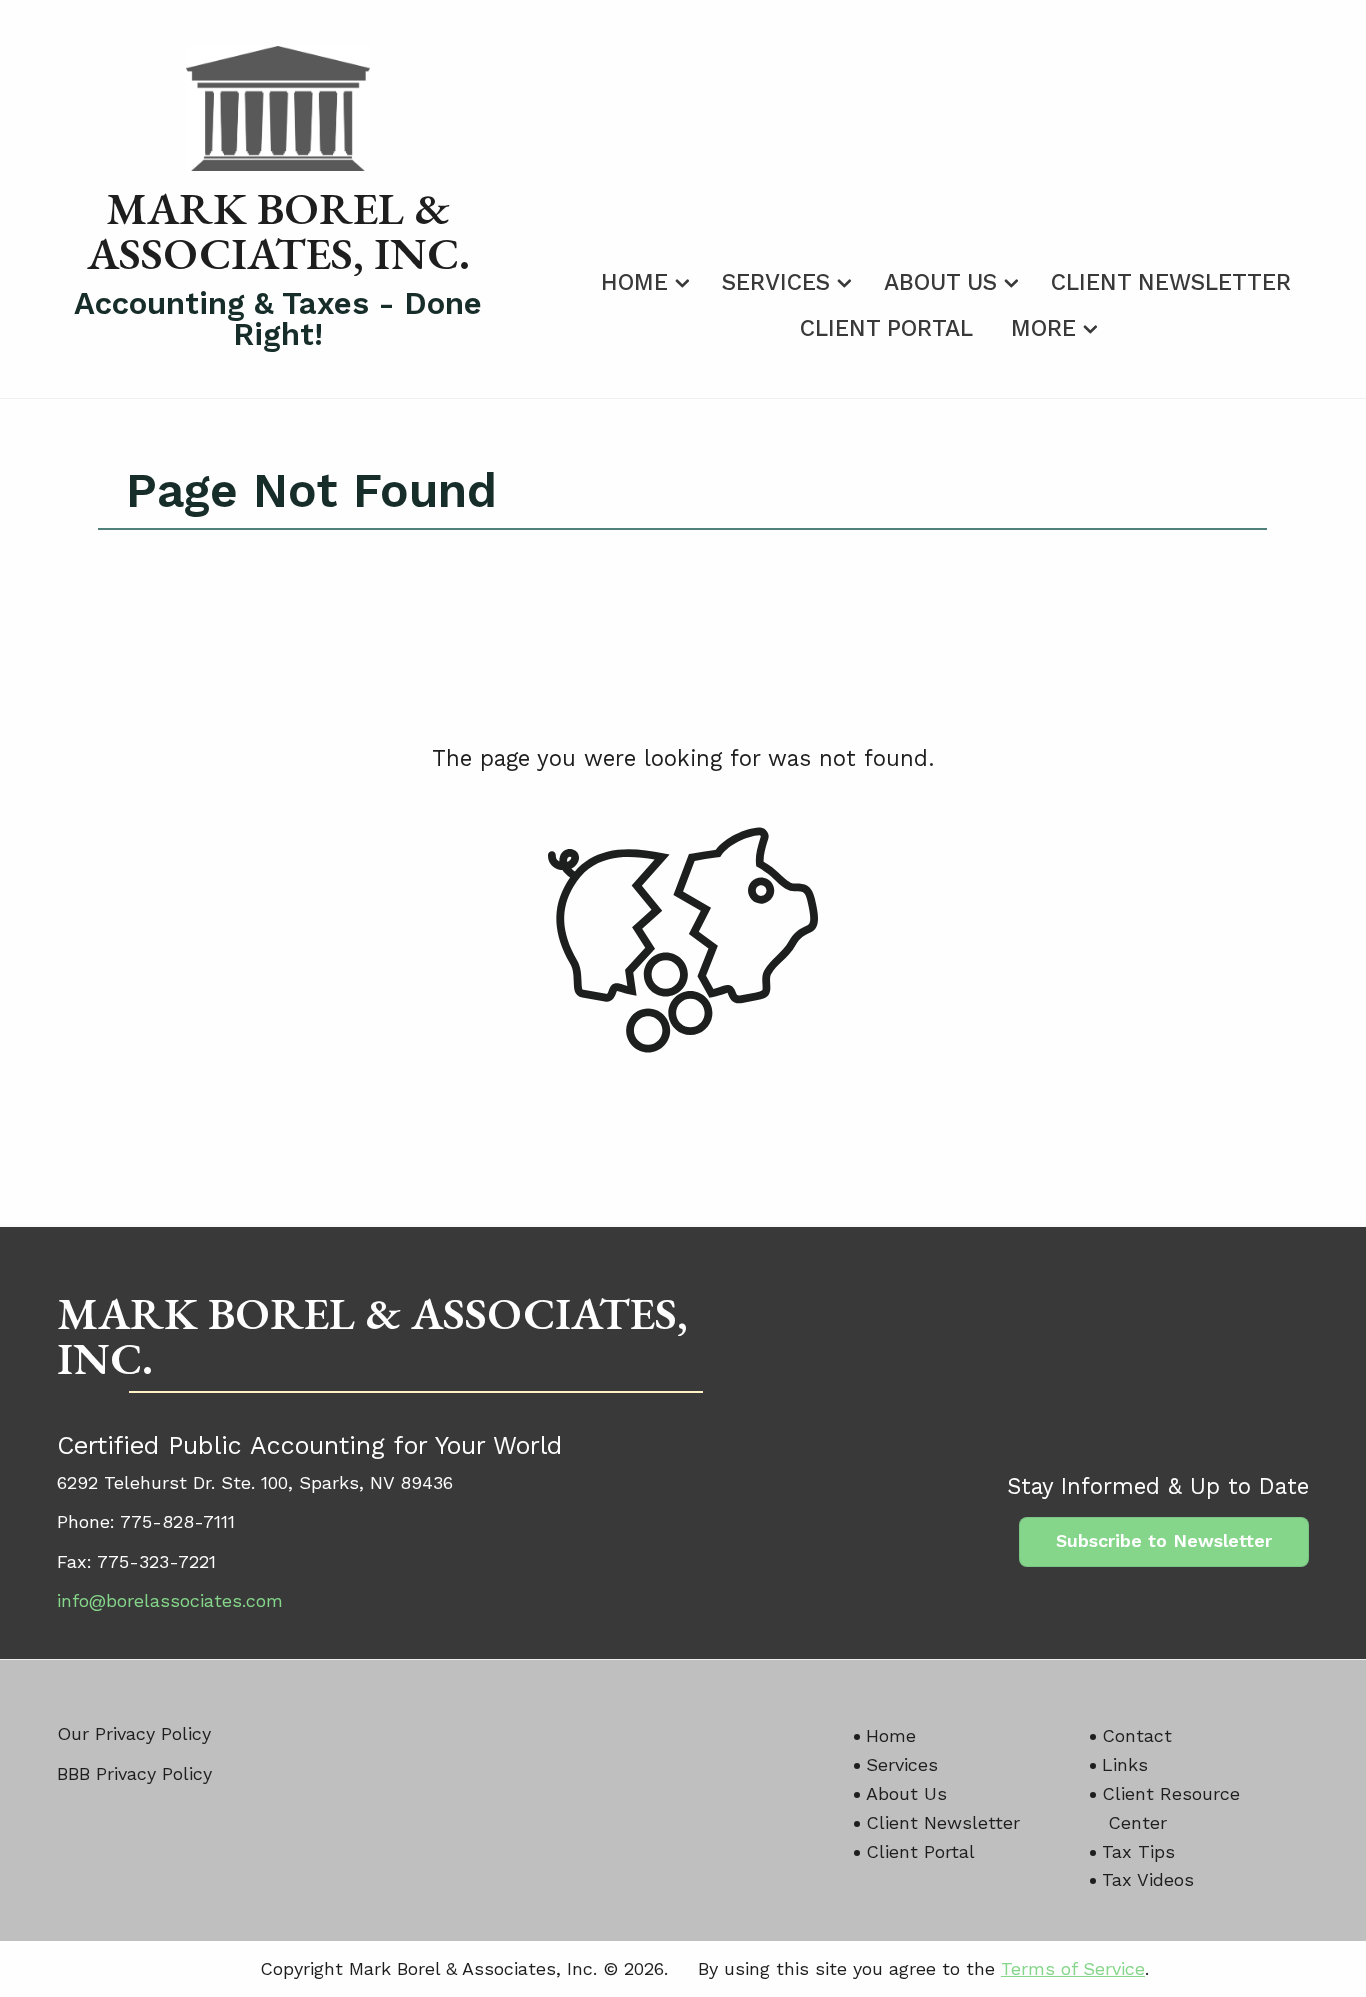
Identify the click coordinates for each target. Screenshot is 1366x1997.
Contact (1137, 1735)
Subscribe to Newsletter (1164, 1540)
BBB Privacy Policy (134, 1773)
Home (634, 282)
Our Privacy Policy (134, 1733)
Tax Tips (1138, 1851)
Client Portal (886, 328)
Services (776, 282)
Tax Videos (1148, 1879)
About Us (940, 282)
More (1043, 328)
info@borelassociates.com (170, 1600)
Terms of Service (1073, 1968)
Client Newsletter (1171, 282)
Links (1125, 1764)
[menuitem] (642, 279)
